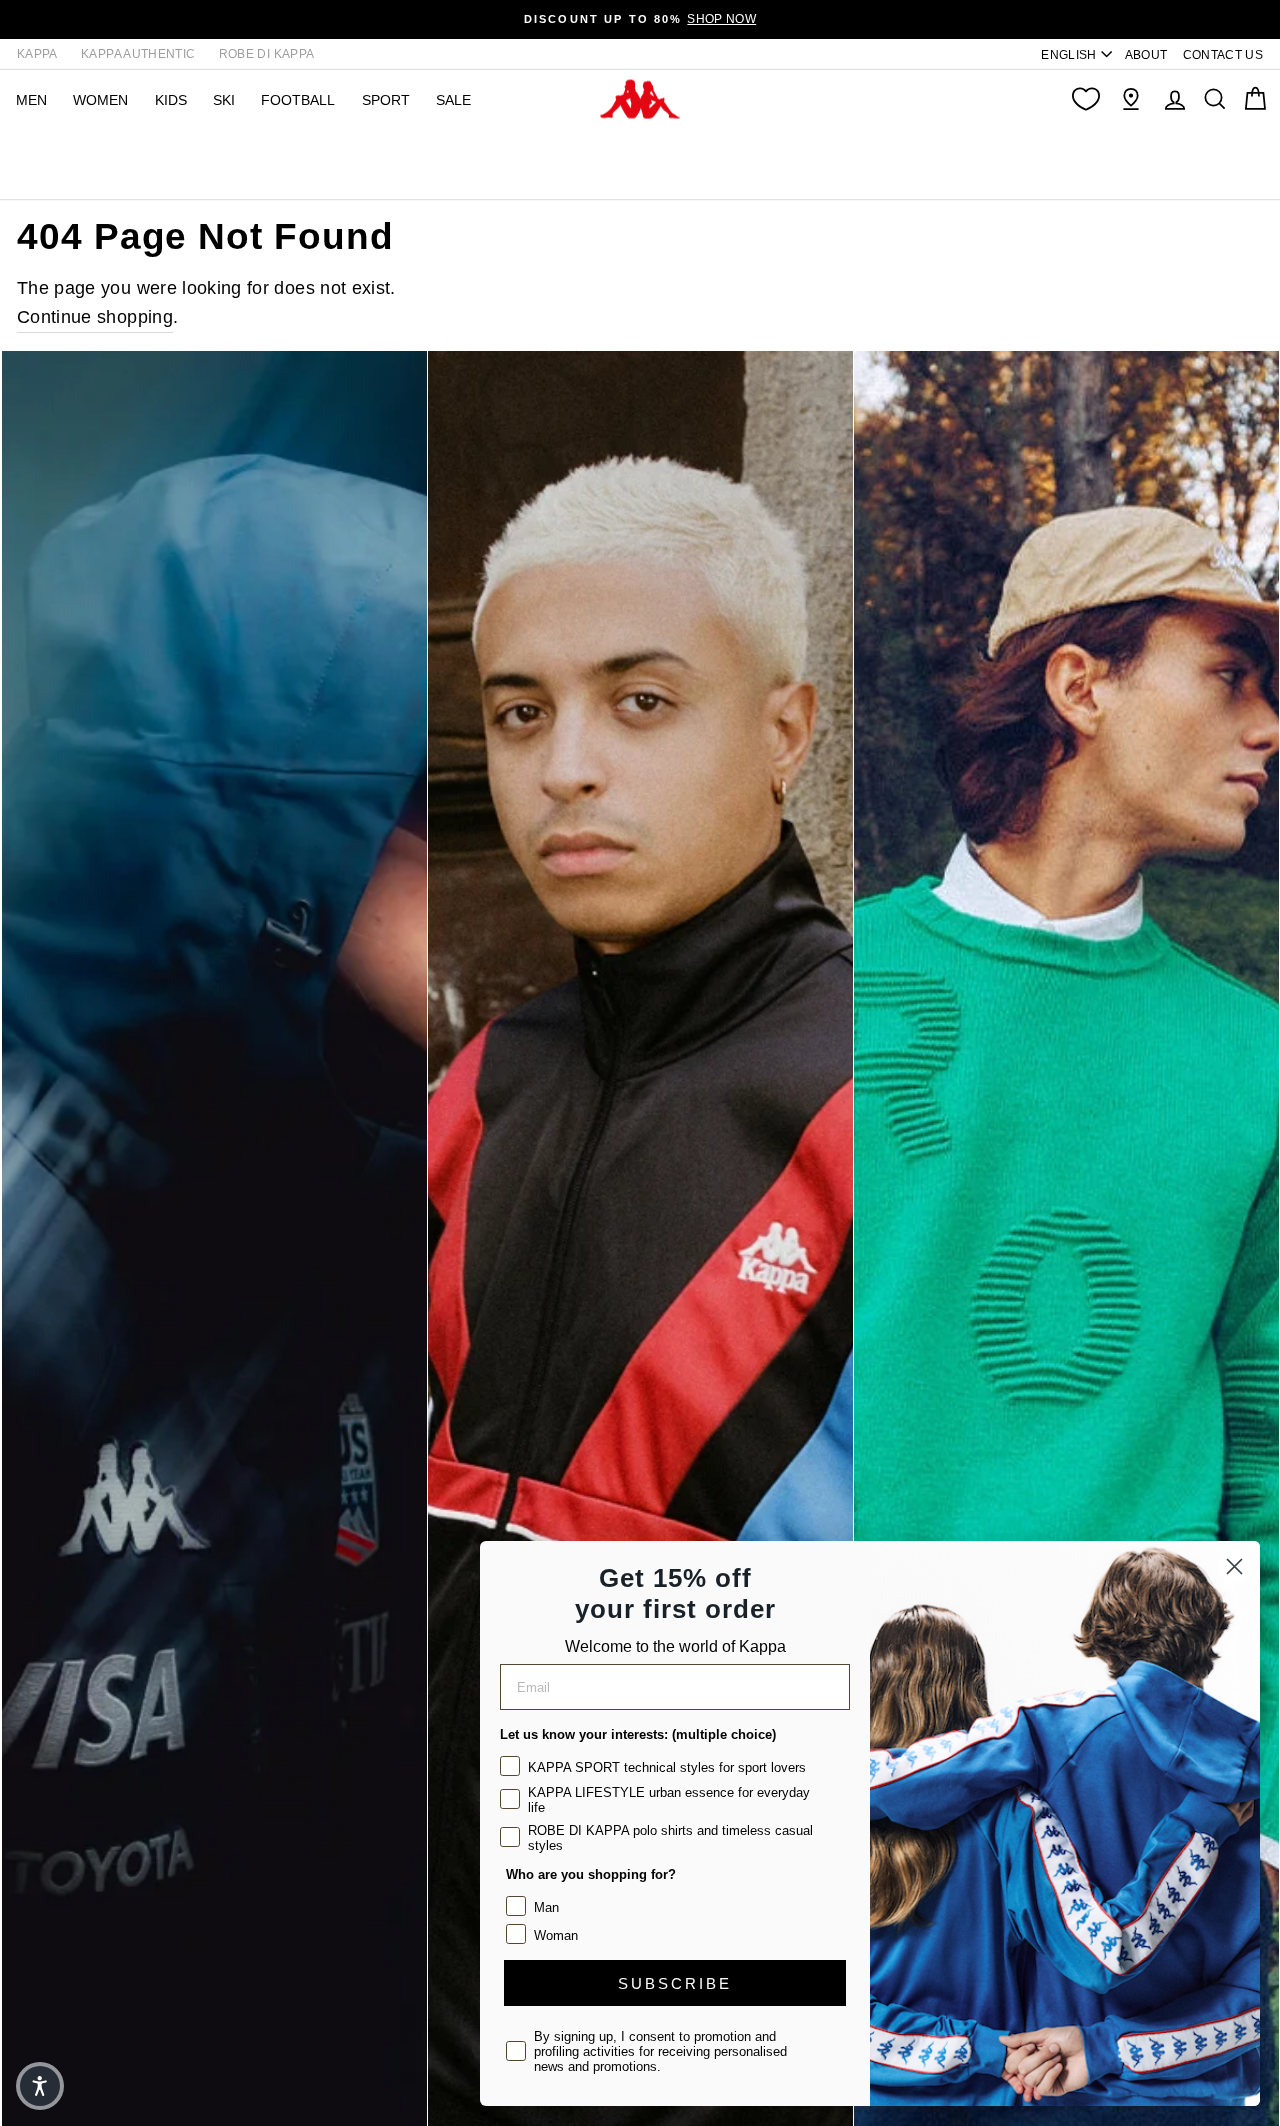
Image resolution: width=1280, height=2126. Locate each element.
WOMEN (100, 100)
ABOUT (1146, 55)
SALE (453, 100)
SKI (224, 100)
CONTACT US (1223, 55)
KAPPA (37, 54)
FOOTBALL (298, 100)
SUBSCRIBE (675, 1983)
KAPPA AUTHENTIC (138, 54)
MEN (31, 100)
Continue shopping (95, 317)
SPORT (386, 100)
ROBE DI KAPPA (267, 54)
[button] (40, 2086)
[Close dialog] (1234, 1566)
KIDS (171, 100)
